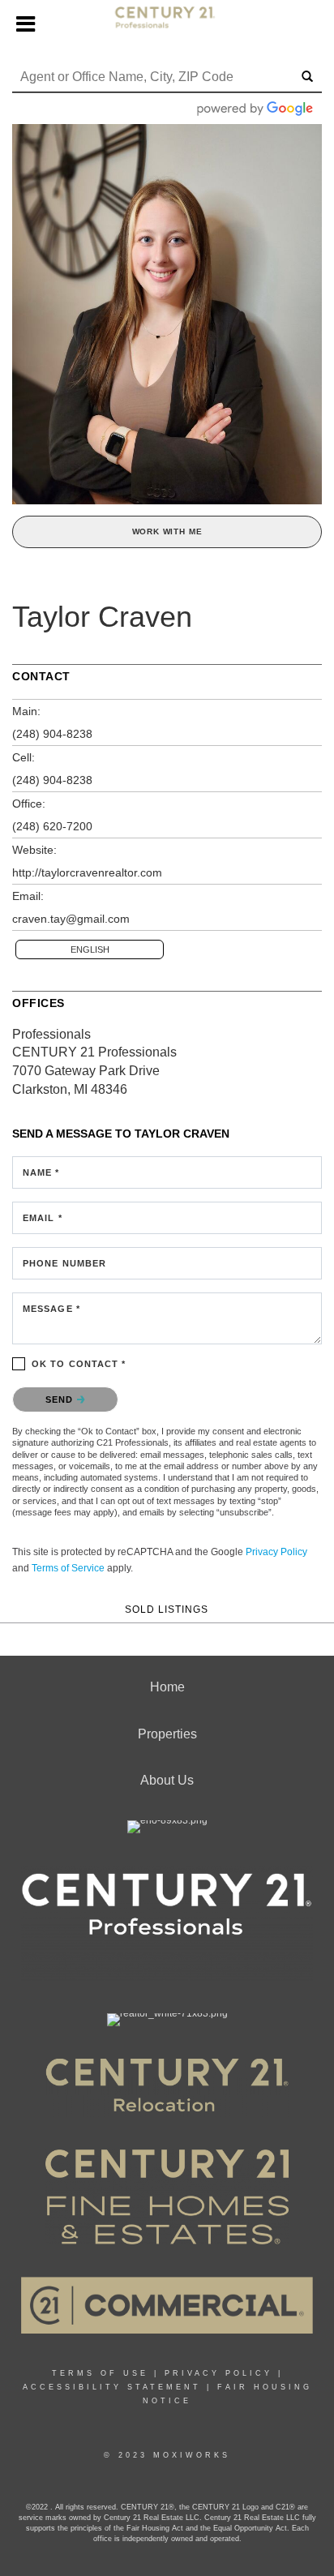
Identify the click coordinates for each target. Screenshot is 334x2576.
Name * (41, 1172)
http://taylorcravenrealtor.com (87, 872)
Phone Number (64, 1263)
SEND (61, 1399)
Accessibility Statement (112, 2387)
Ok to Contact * (79, 1364)
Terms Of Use (100, 2373)
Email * (43, 1218)
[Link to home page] (167, 24)
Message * (51, 1309)
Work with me (167, 531)
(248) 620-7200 (52, 826)
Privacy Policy (276, 1552)
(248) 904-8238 (52, 734)
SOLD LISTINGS (167, 1609)
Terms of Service (68, 1568)
